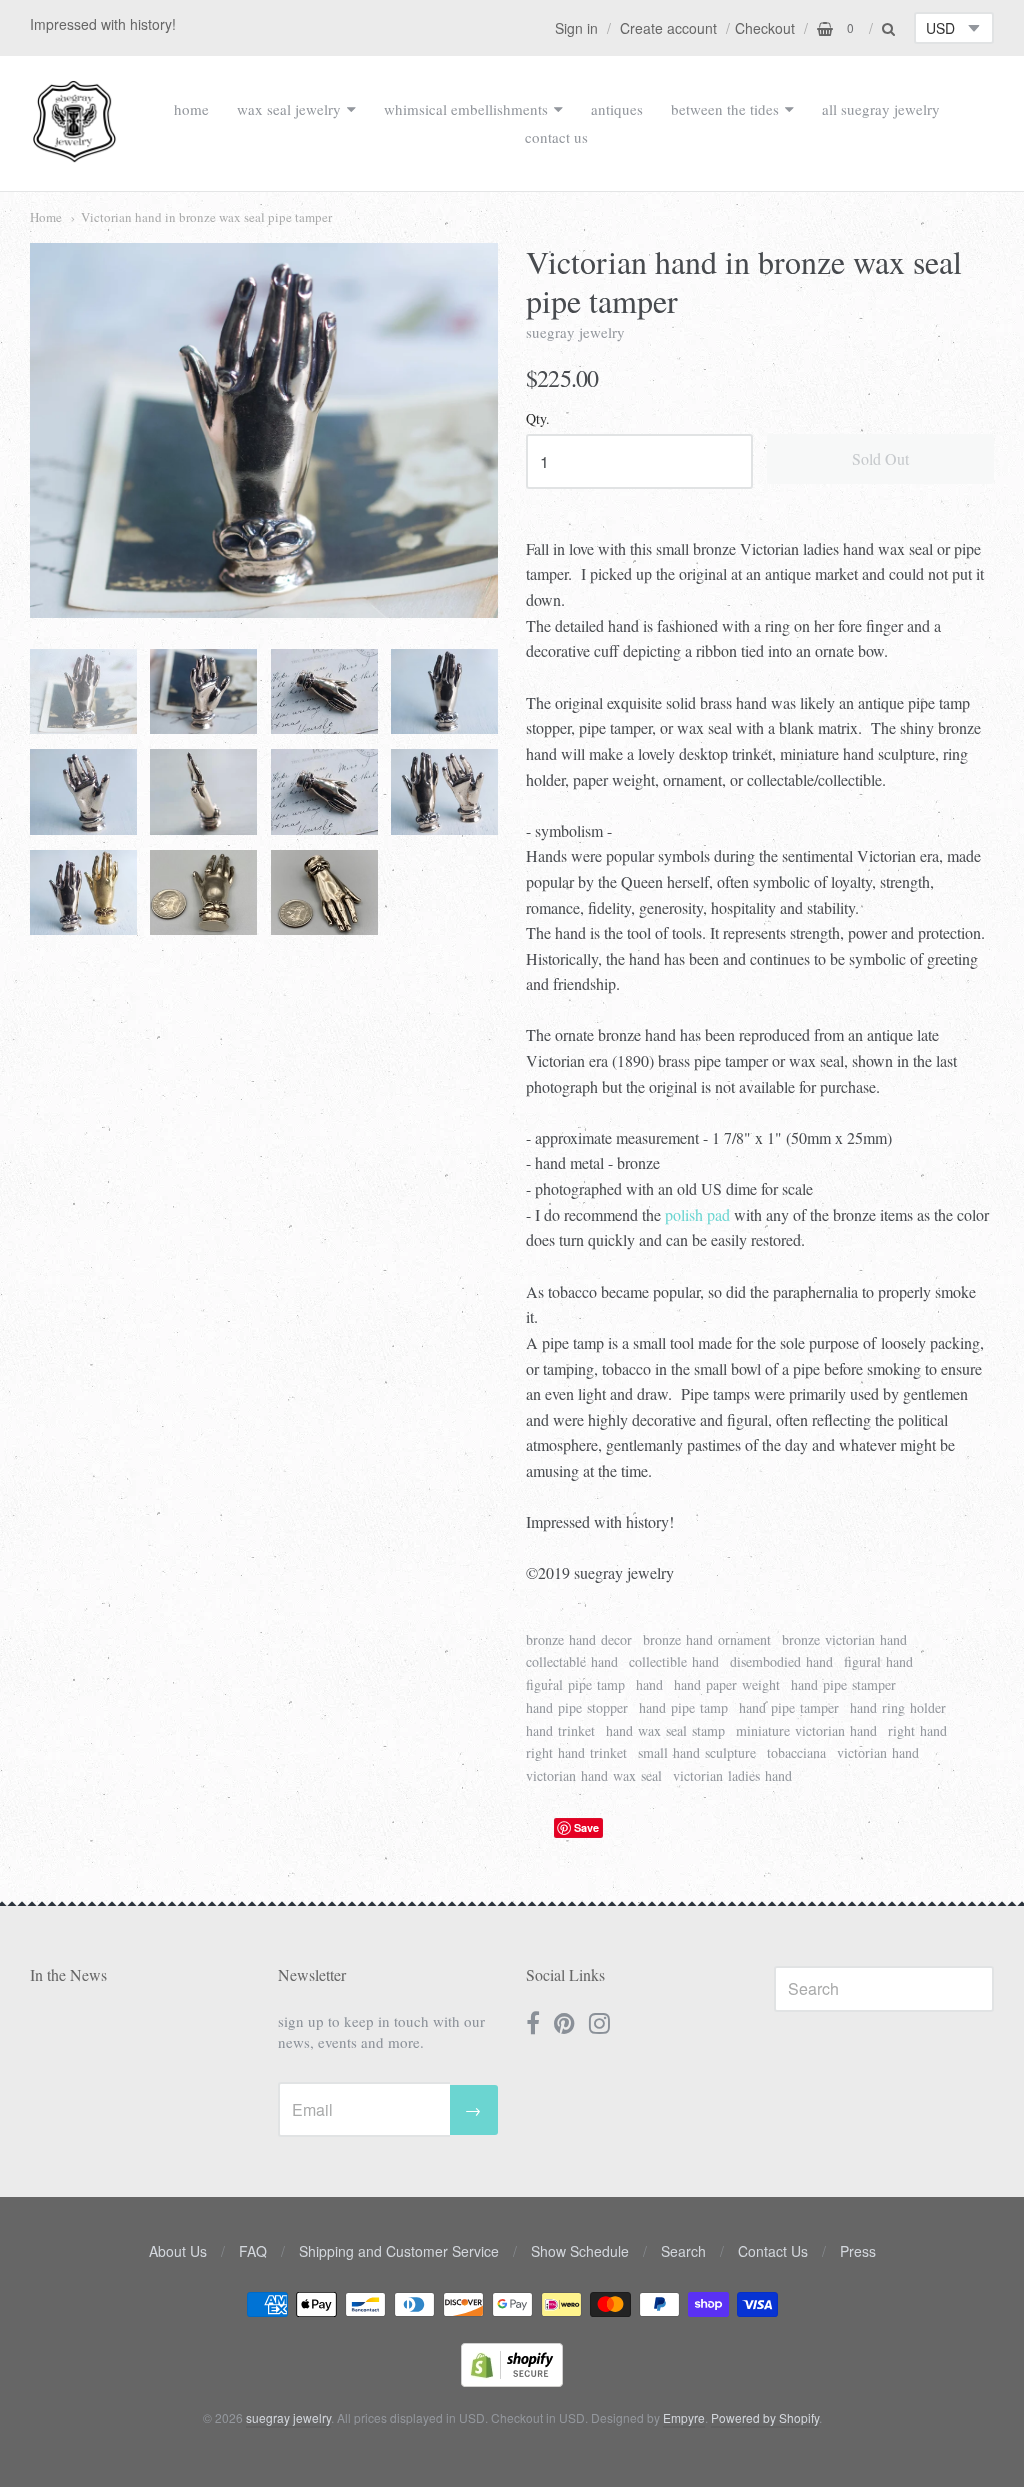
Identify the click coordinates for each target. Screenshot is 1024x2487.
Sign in (576, 28)
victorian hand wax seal (594, 1775)
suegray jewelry (575, 332)
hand (649, 1684)
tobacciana (796, 1752)
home (191, 109)
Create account (668, 28)
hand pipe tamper (789, 1707)
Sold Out (880, 458)
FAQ (253, 2251)
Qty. (538, 419)
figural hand (878, 1661)
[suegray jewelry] (74, 153)
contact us (556, 137)
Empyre (684, 2417)
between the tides (725, 109)
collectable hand (572, 1661)
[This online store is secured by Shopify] (512, 2380)
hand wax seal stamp (665, 1730)
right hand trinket (576, 1752)
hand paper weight (727, 1684)
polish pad (697, 1214)
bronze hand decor (579, 1639)
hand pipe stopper (577, 1707)
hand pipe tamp (683, 1707)
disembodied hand (781, 1661)
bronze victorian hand (844, 1639)
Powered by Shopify (765, 2417)
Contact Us (773, 2251)
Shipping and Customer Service (399, 2251)
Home (46, 217)
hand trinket (560, 1730)
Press (858, 2251)
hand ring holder (898, 1707)
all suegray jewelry (881, 109)
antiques (617, 109)
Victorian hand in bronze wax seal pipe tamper (206, 217)
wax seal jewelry (289, 109)
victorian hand (878, 1752)
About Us (178, 2251)
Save (586, 1827)
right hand (917, 1730)
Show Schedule (580, 2251)
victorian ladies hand (732, 1775)
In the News (68, 1974)
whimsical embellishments (466, 109)
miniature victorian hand (806, 1730)
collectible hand (674, 1661)
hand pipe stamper (843, 1684)
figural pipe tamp (575, 1684)
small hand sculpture (697, 1752)
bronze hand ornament (707, 1639)
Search (683, 2251)
